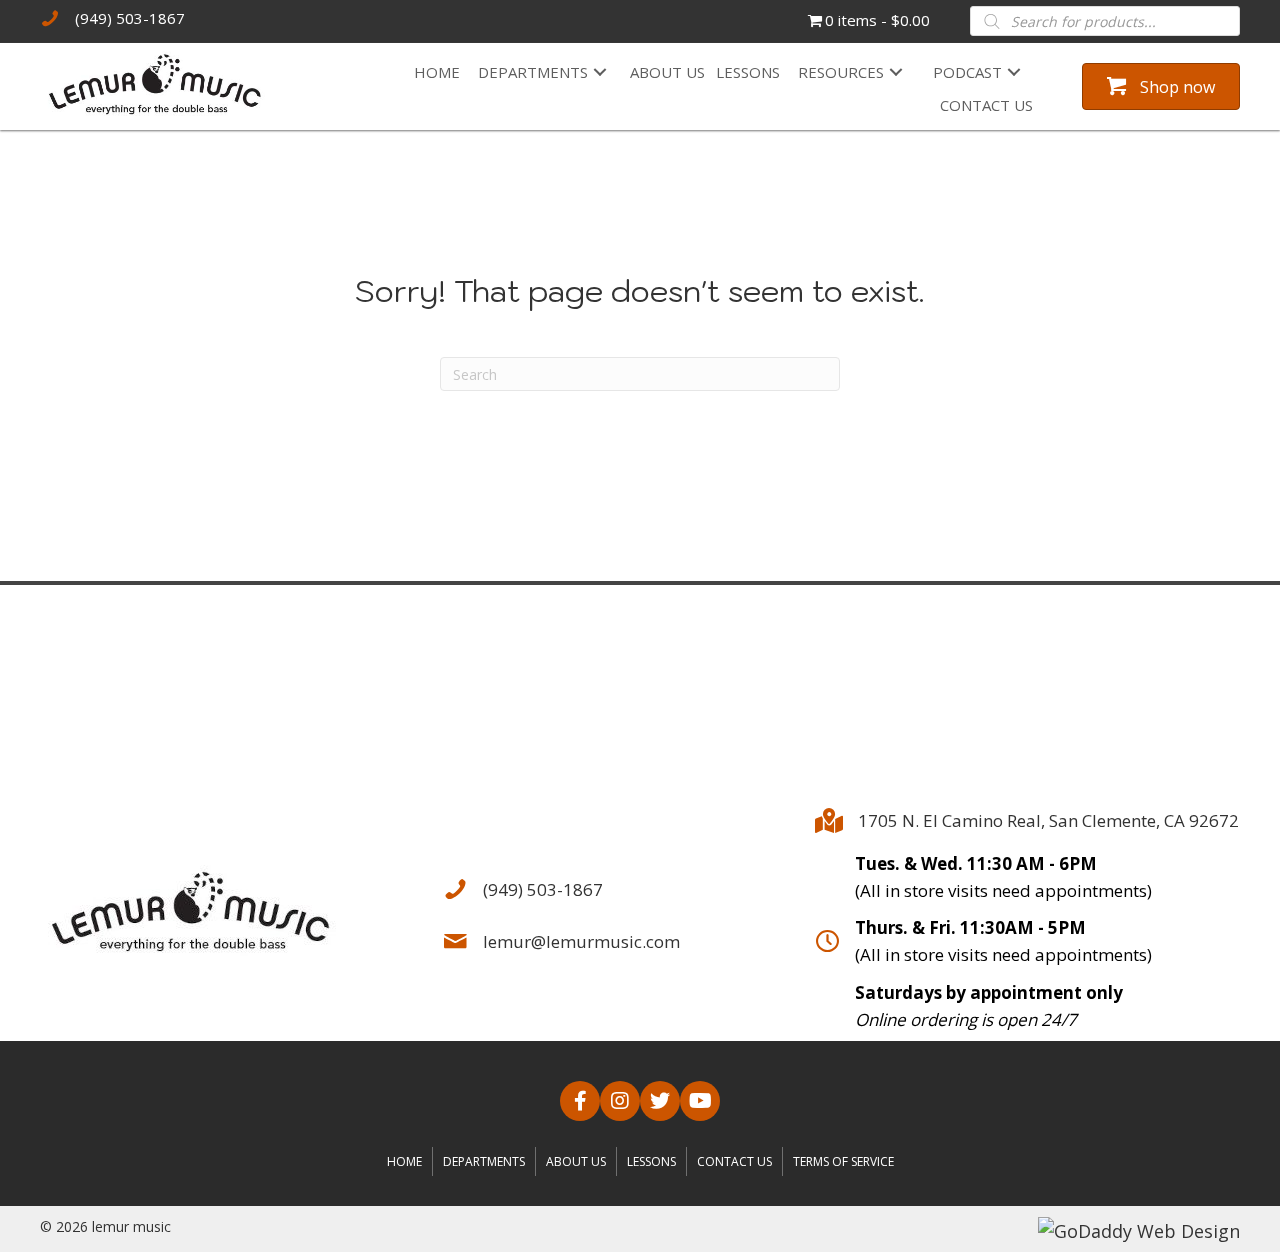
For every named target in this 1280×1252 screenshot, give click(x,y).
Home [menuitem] (404, 1161)
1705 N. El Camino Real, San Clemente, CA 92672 (1048, 820)
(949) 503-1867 (130, 18)
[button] (600, 72)
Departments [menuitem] (484, 1161)
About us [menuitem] (576, 1161)
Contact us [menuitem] (734, 1161)
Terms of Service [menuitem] (843, 1161)
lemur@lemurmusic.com (581, 941)
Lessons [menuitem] (651, 1161)
